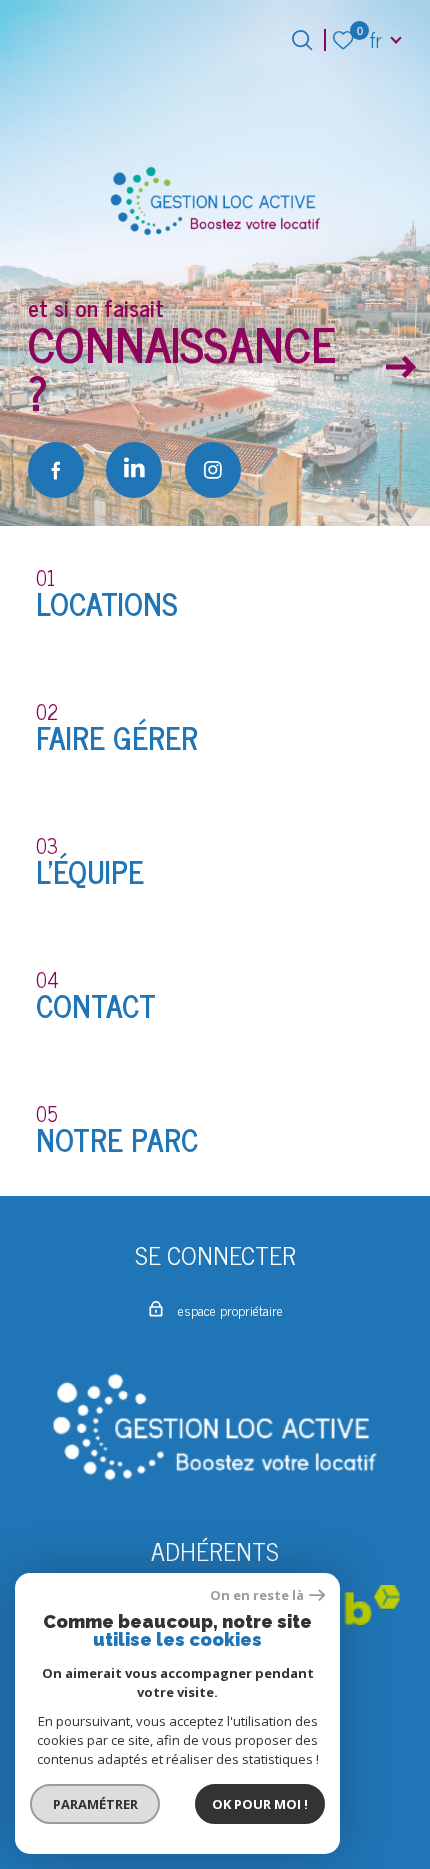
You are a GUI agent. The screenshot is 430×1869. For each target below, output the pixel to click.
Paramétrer (95, 1804)
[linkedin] (134, 470)
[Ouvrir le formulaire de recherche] (302, 40)
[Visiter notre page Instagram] (213, 470)
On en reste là (257, 1595)
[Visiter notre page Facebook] (56, 470)
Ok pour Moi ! (260, 1804)
